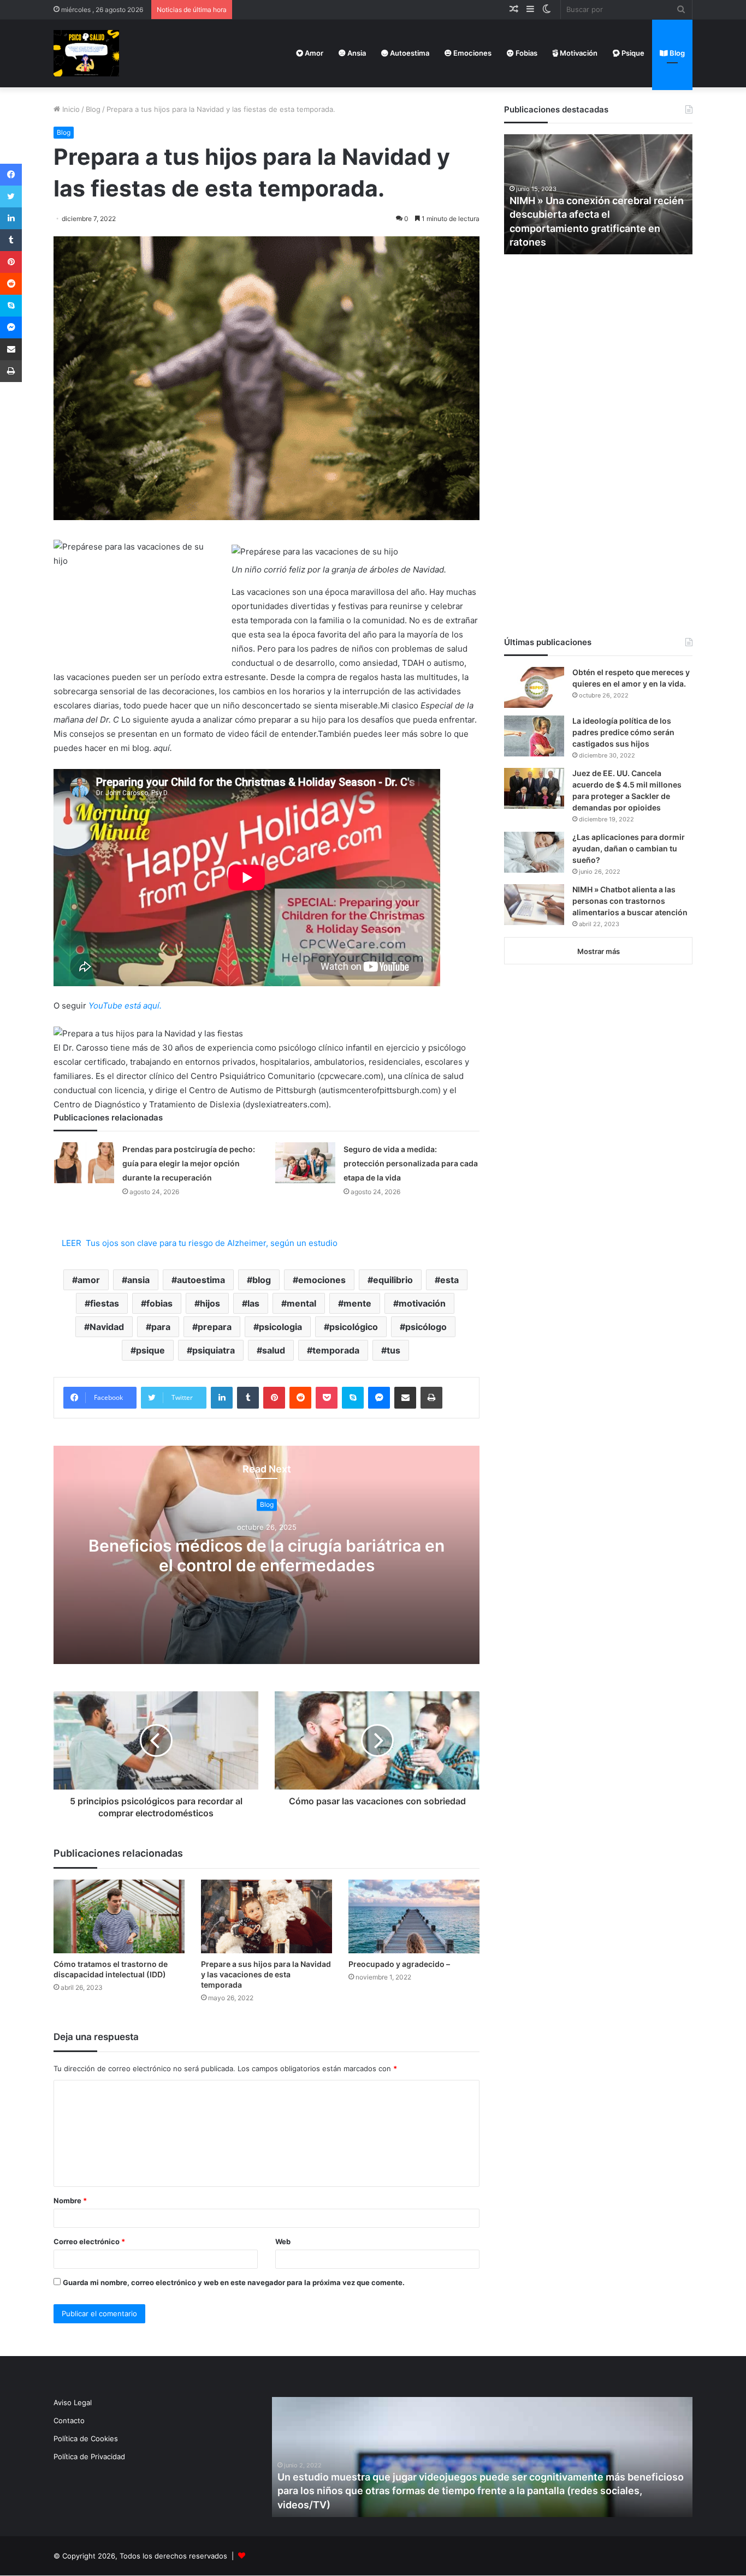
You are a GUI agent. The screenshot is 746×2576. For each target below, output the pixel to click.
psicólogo (426, 1327)
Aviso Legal (73, 2402)
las (253, 1303)
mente (357, 1303)
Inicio (70, 109)
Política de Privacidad (89, 2456)
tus (393, 1350)
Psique (632, 53)
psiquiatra (214, 1350)
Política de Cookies (86, 2438)
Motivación (578, 53)
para (161, 1327)
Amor (313, 53)
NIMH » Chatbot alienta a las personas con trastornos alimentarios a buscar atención (630, 901)
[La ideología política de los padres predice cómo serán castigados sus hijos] (534, 736)
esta (449, 1280)
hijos (210, 1303)
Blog (676, 53)
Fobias (526, 53)
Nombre (70, 2201)
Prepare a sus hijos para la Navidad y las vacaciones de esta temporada (266, 1974)
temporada (336, 1350)
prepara (215, 1327)
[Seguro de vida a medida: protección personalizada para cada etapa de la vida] (305, 1163)
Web (283, 2241)
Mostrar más (599, 951)
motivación (422, 1303)
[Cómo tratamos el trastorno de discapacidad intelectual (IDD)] (119, 1916)
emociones (322, 1280)
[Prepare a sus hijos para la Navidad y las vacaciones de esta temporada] (267, 1916)
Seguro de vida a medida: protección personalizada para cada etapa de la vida (411, 1163)
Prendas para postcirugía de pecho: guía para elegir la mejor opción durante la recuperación (189, 1163)
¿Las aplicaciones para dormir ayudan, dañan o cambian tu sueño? (629, 848)
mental (301, 1303)
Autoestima (409, 53)
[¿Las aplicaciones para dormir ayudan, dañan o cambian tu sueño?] (534, 852)
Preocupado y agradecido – (399, 1964)
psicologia (280, 1327)
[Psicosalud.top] (86, 53)
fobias (159, 1303)
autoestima (201, 1280)
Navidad (107, 1327)
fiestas (105, 1303)
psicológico (354, 1327)
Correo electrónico (89, 2241)
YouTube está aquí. (125, 1006)
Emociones (472, 53)
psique (150, 1350)
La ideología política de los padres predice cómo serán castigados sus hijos (623, 732)
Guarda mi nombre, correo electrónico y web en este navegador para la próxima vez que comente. (234, 2282)
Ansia (356, 53)
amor (89, 1280)
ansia (138, 1280)
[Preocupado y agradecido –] (414, 1916)
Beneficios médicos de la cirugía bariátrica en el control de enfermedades (267, 1555)
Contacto (69, 2420)
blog (262, 1280)
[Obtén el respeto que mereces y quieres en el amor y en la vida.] (534, 687)
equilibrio (393, 1280)
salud (274, 1350)
